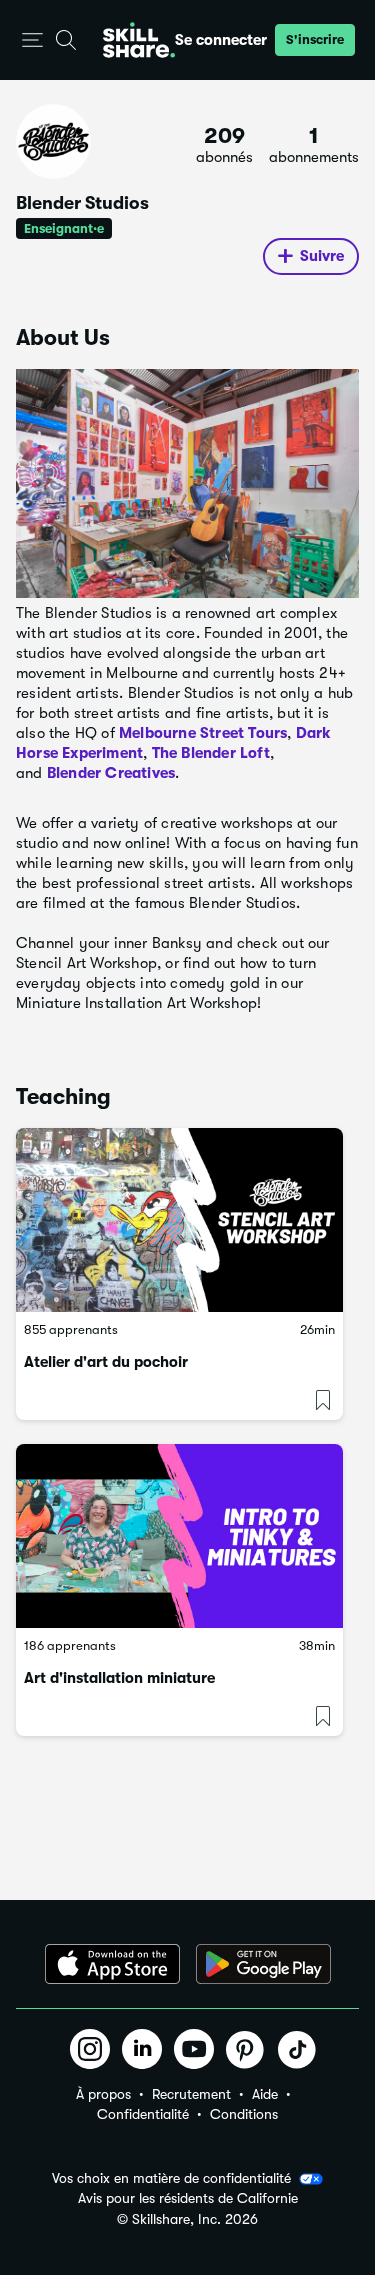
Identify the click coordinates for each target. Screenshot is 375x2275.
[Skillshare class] (179, 1220)
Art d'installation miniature (119, 1678)
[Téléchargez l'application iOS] (112, 1964)
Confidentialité (143, 2114)
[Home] (139, 40)
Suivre (322, 256)
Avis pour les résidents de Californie (188, 2198)
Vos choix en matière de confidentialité (171, 2178)
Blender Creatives (111, 773)
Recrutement (191, 2094)
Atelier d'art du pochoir (106, 1362)
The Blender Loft (211, 753)
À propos (103, 2094)
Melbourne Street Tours (203, 733)
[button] (32, 40)
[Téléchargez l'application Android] (263, 1964)
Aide (265, 2094)
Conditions (244, 2114)
